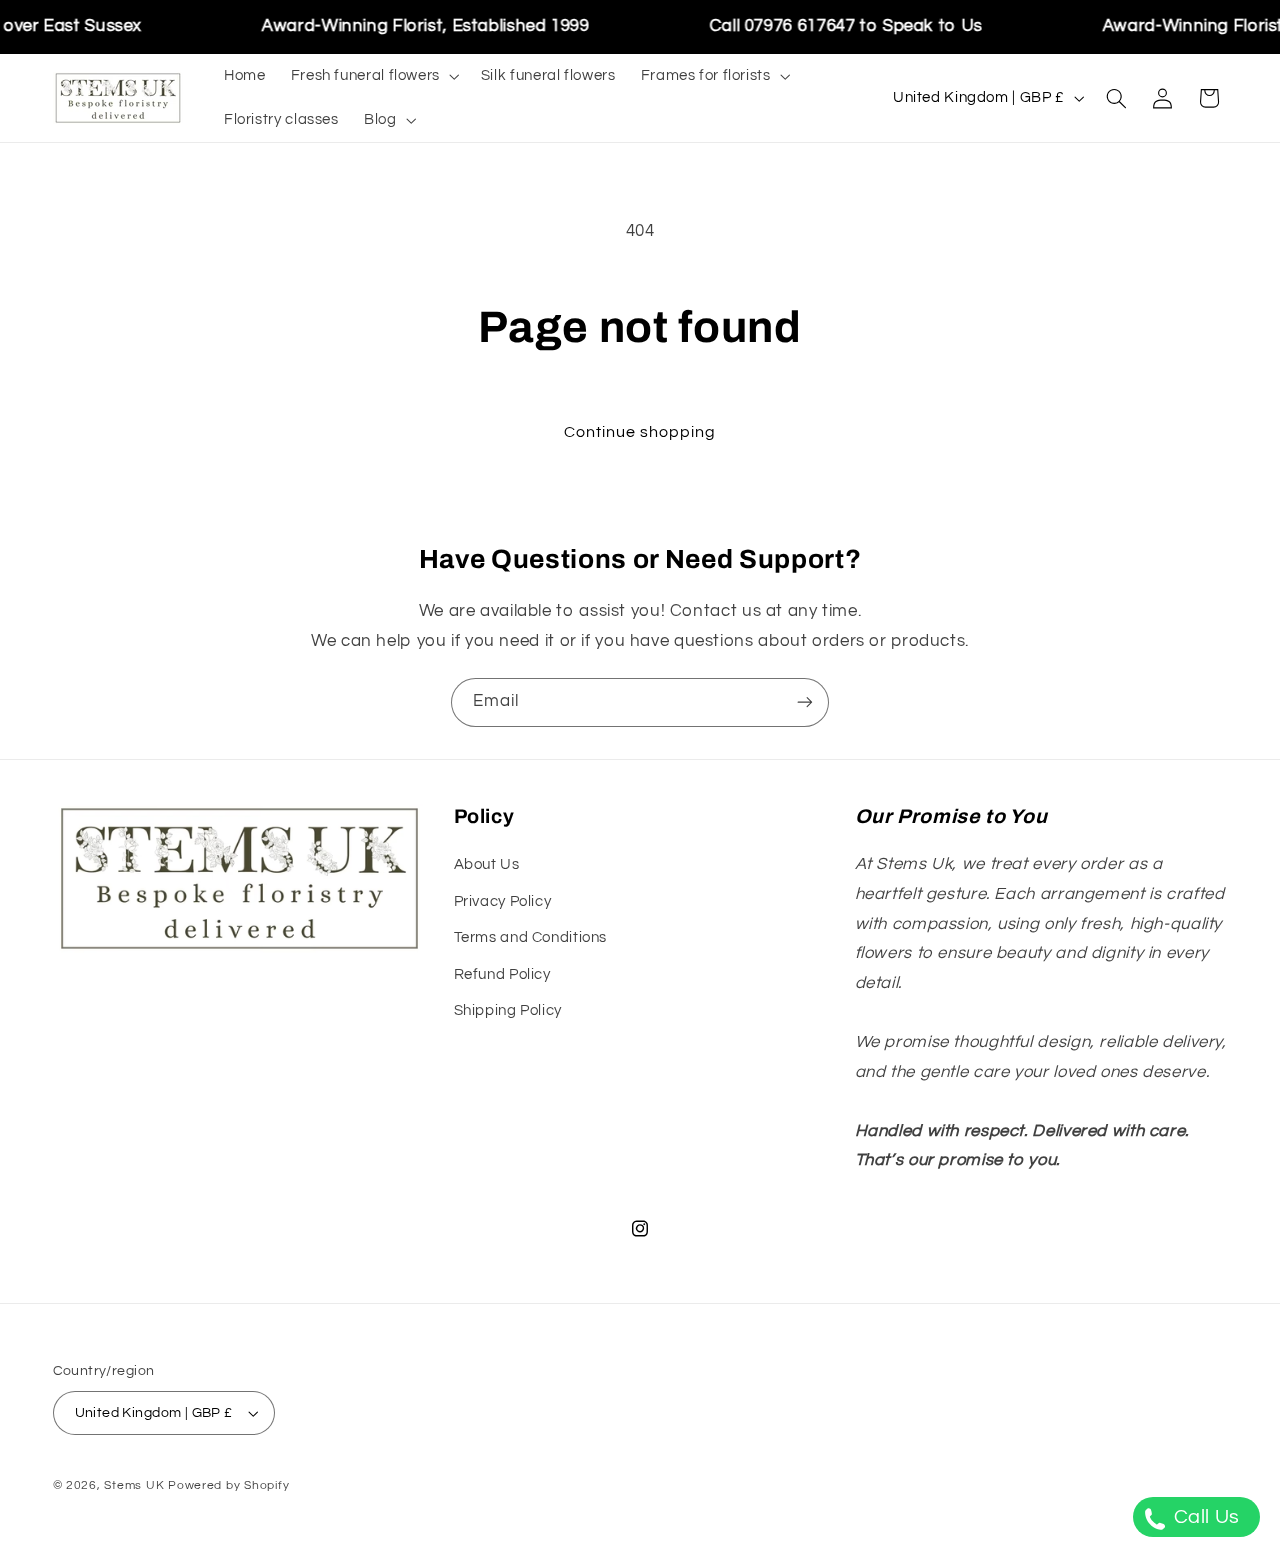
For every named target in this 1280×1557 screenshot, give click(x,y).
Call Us (1204, 1517)
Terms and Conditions (531, 937)
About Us (487, 864)
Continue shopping (640, 432)
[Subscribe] (805, 702)
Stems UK (134, 1485)
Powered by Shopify (228, 1485)
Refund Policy (502, 974)
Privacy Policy (503, 901)
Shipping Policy (508, 1010)
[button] (373, 76)
